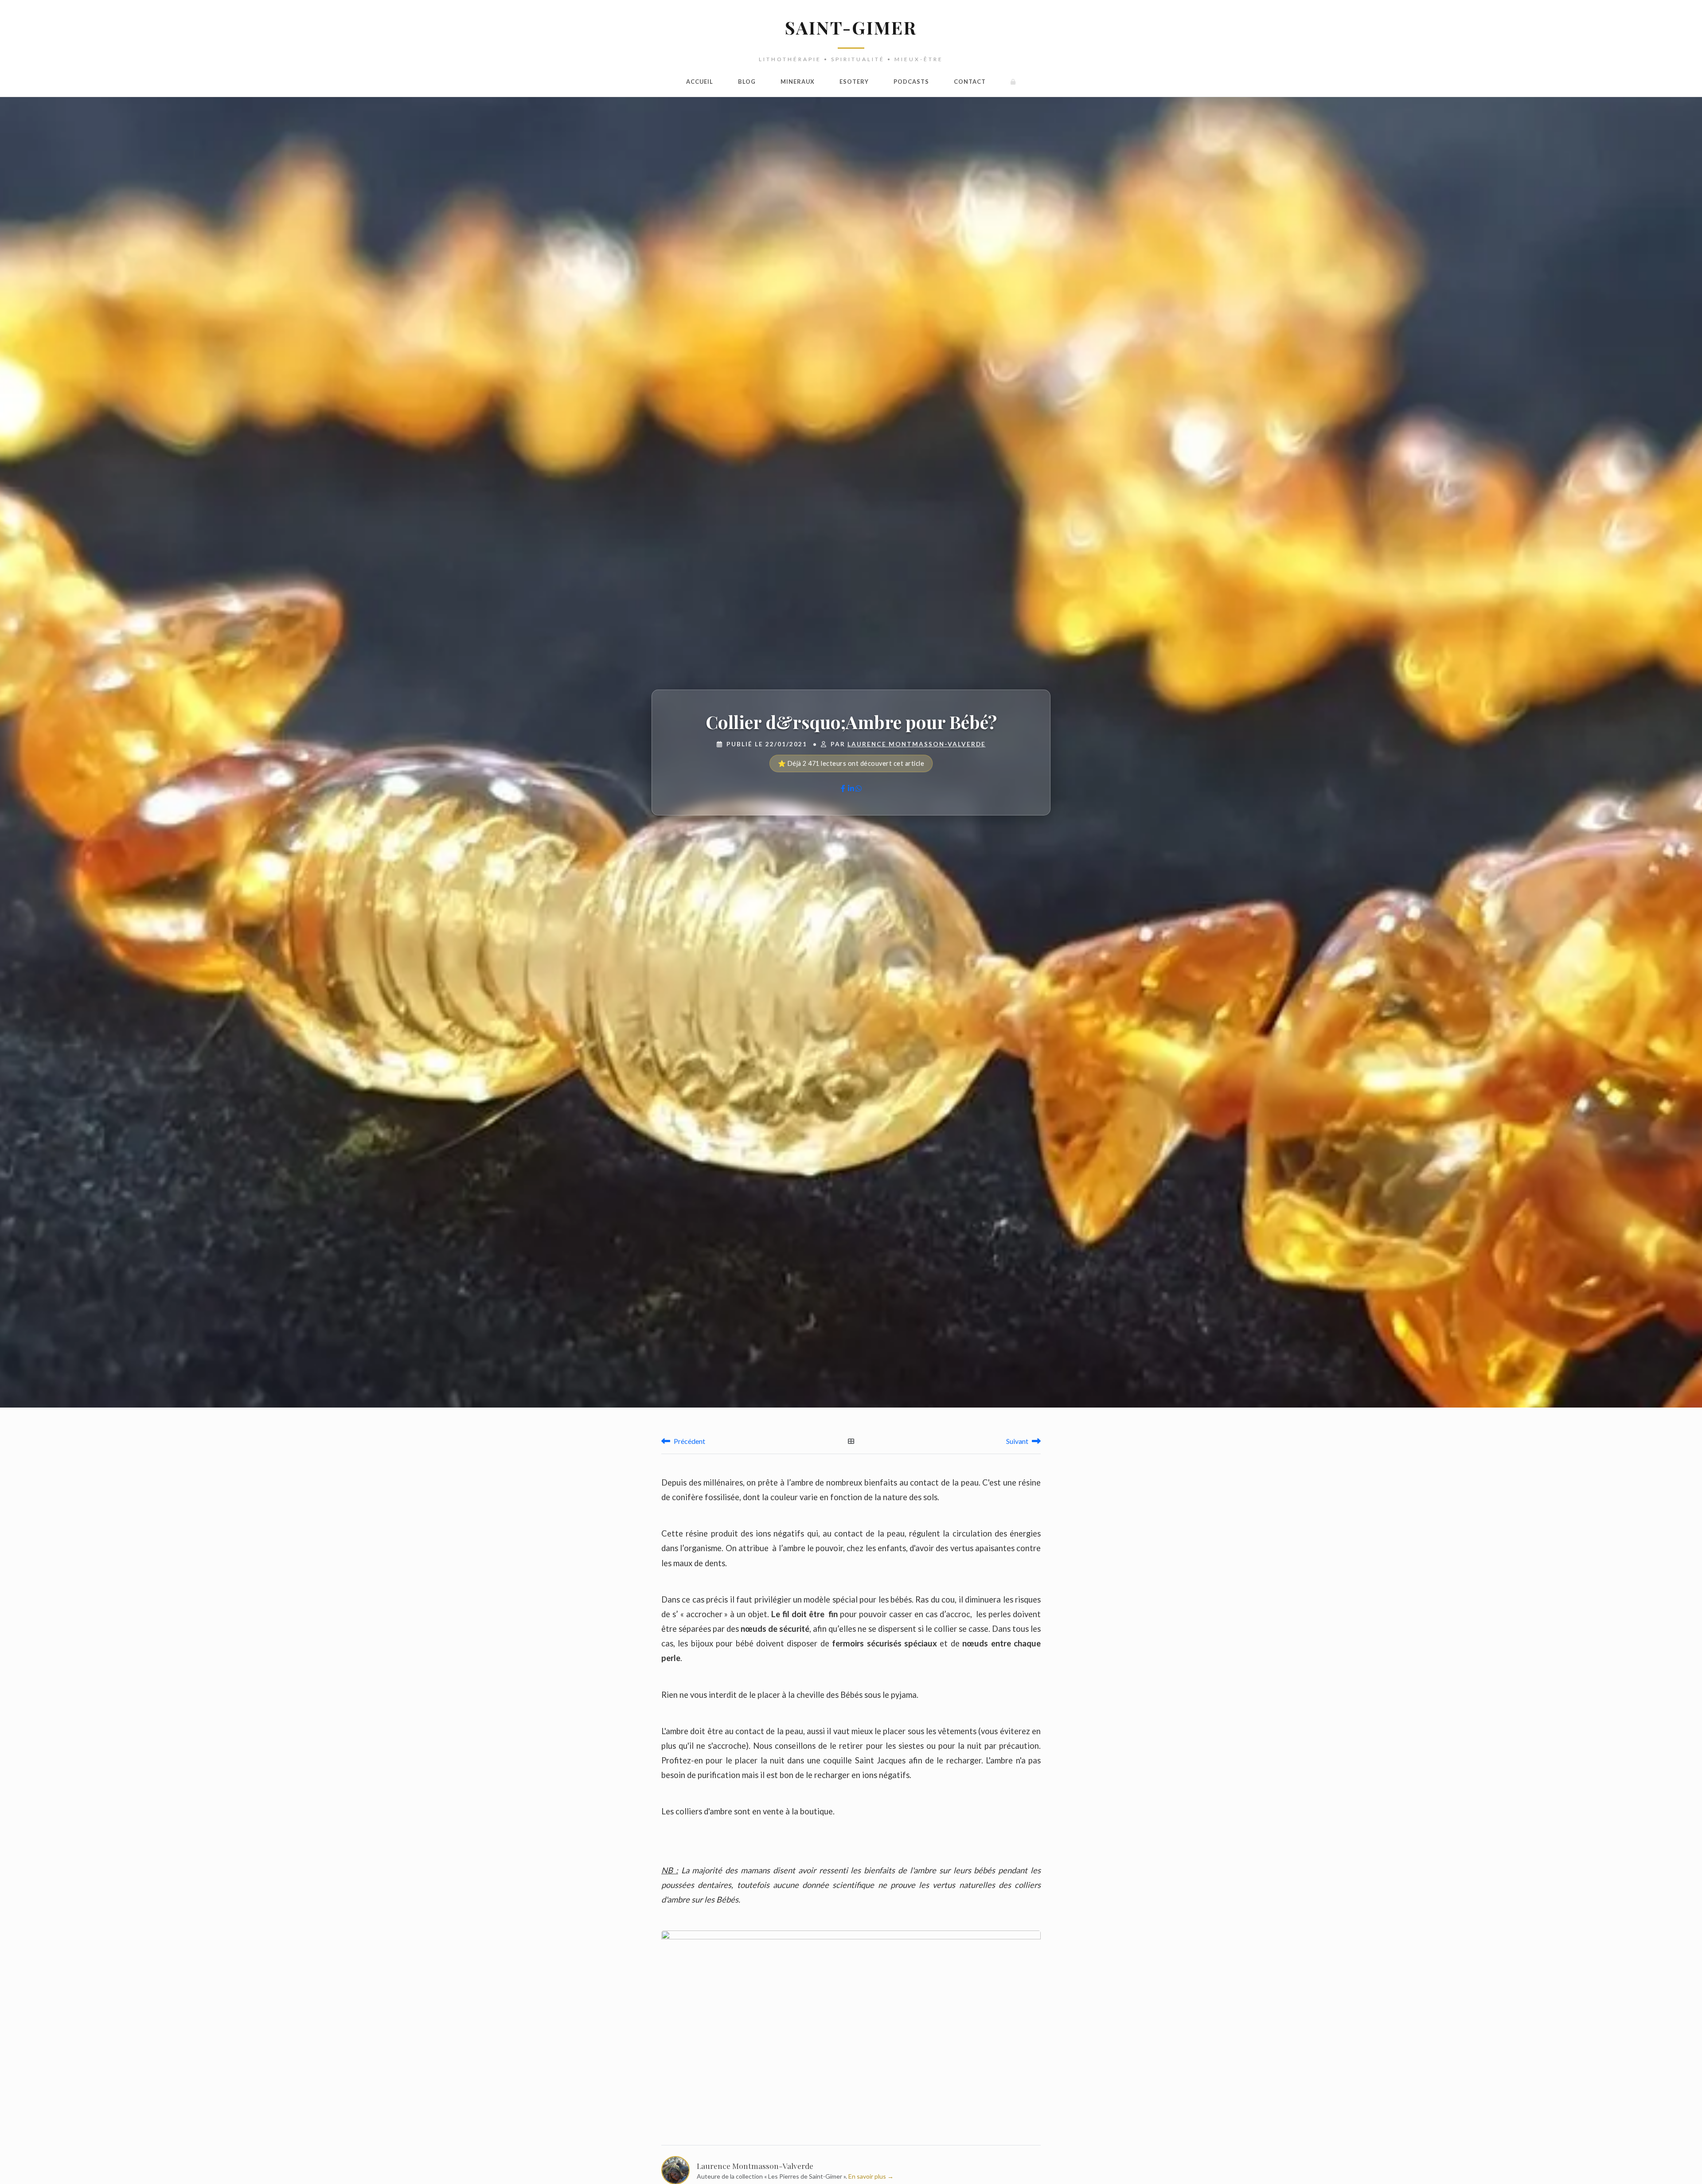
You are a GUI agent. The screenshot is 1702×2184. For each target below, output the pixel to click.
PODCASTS (911, 82)
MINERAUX (798, 82)
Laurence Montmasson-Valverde (917, 744)
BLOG (747, 82)
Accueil (700, 82)
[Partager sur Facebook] (843, 788)
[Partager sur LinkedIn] (851, 788)
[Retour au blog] (851, 1441)
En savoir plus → (871, 2176)
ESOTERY (854, 82)
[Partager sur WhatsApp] (859, 788)
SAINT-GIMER (851, 27)
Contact (970, 82)
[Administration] (1013, 82)
